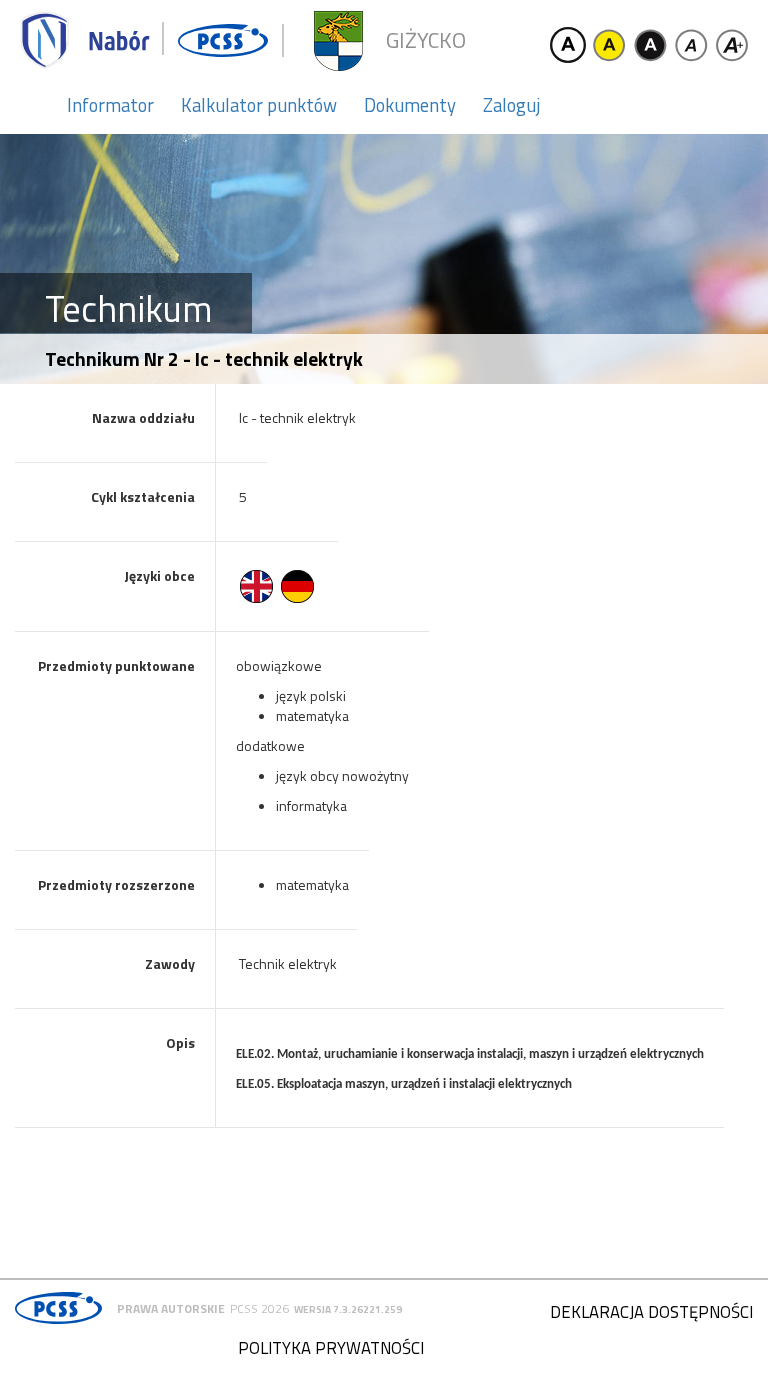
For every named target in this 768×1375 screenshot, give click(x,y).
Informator (110, 105)
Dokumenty (410, 105)
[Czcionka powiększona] (732, 45)
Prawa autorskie (171, 1308)
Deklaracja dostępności (651, 1312)
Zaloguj (511, 105)
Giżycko (426, 40)
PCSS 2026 (259, 1308)
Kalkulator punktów (259, 105)
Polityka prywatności (331, 1348)
